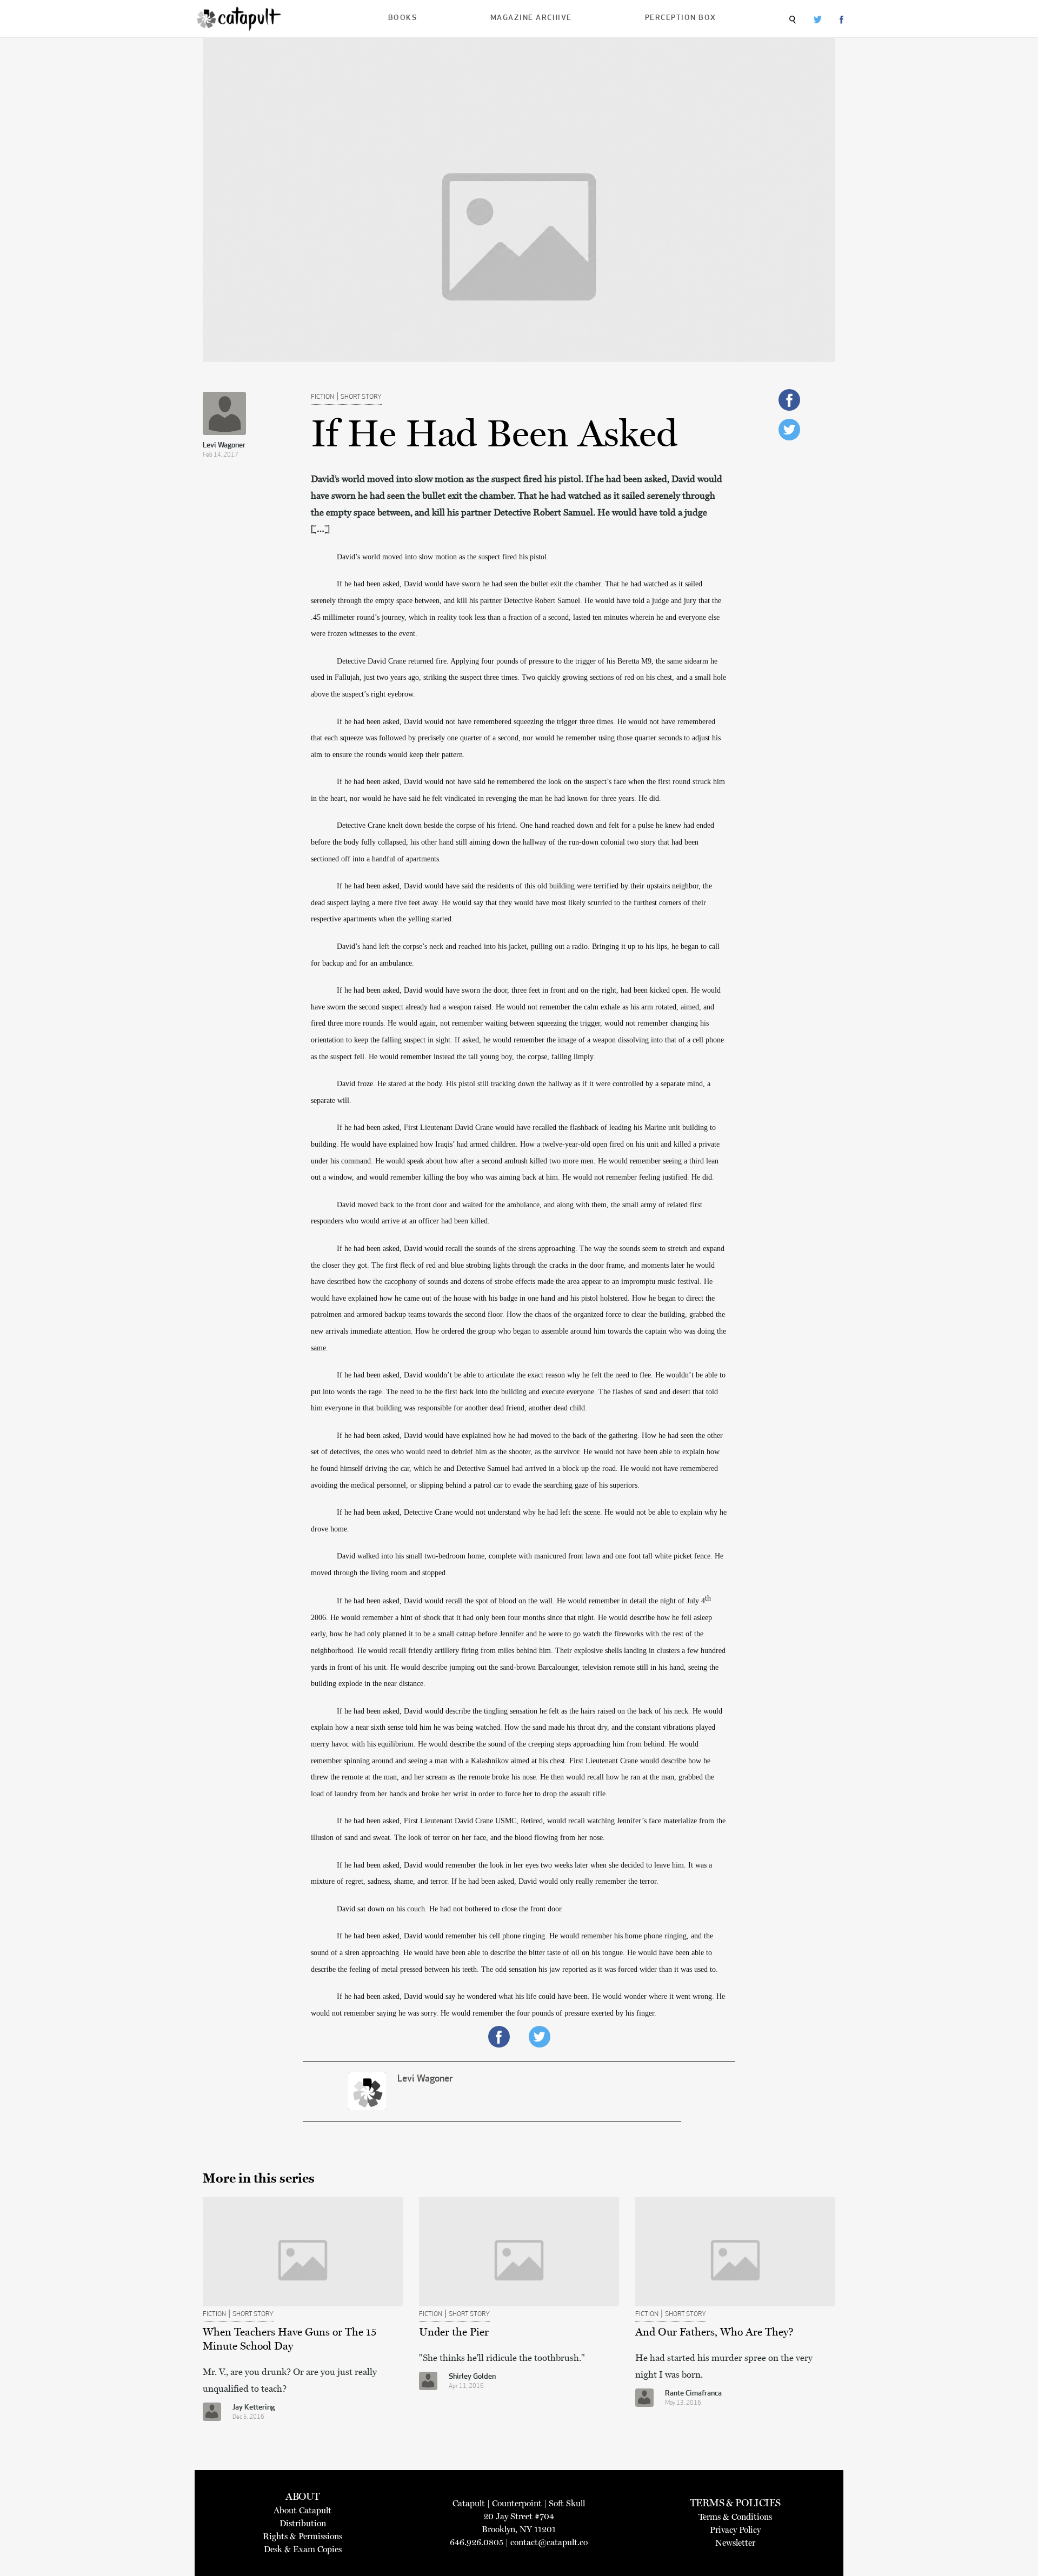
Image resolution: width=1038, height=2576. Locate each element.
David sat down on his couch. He (388, 1909)
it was (683, 1969)
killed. (479, 1221)
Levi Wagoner (224, 446)
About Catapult (302, 2510)
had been (455, 1221)
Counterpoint (517, 2503)
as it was (603, 1969)
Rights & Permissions (302, 2536)
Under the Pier (454, 2332)
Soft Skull (567, 2503)
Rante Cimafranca (693, 2394)
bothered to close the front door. (513, 1909)
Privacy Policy (735, 2530)
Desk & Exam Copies (303, 2549)
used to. (705, 1969)
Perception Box (681, 18)
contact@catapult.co (549, 2542)
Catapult (469, 2503)
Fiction (322, 397)
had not (451, 1909)
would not (470, 1512)
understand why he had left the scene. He (550, 1512)
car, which (416, 1468)
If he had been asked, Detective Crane (396, 1512)
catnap (466, 1634)
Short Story (361, 397)
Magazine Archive (531, 18)
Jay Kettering (254, 2408)
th (708, 1598)
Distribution (303, 2523)
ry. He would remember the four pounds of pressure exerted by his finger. (543, 2013)
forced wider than (645, 1969)
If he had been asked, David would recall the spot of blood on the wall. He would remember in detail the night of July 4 (521, 1601)
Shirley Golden (472, 2377)
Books (403, 18)
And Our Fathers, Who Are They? (714, 2332)
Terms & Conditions (735, 2517)
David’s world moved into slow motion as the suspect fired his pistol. (443, 557)
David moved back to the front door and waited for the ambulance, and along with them (472, 1205)
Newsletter (735, 2543)
